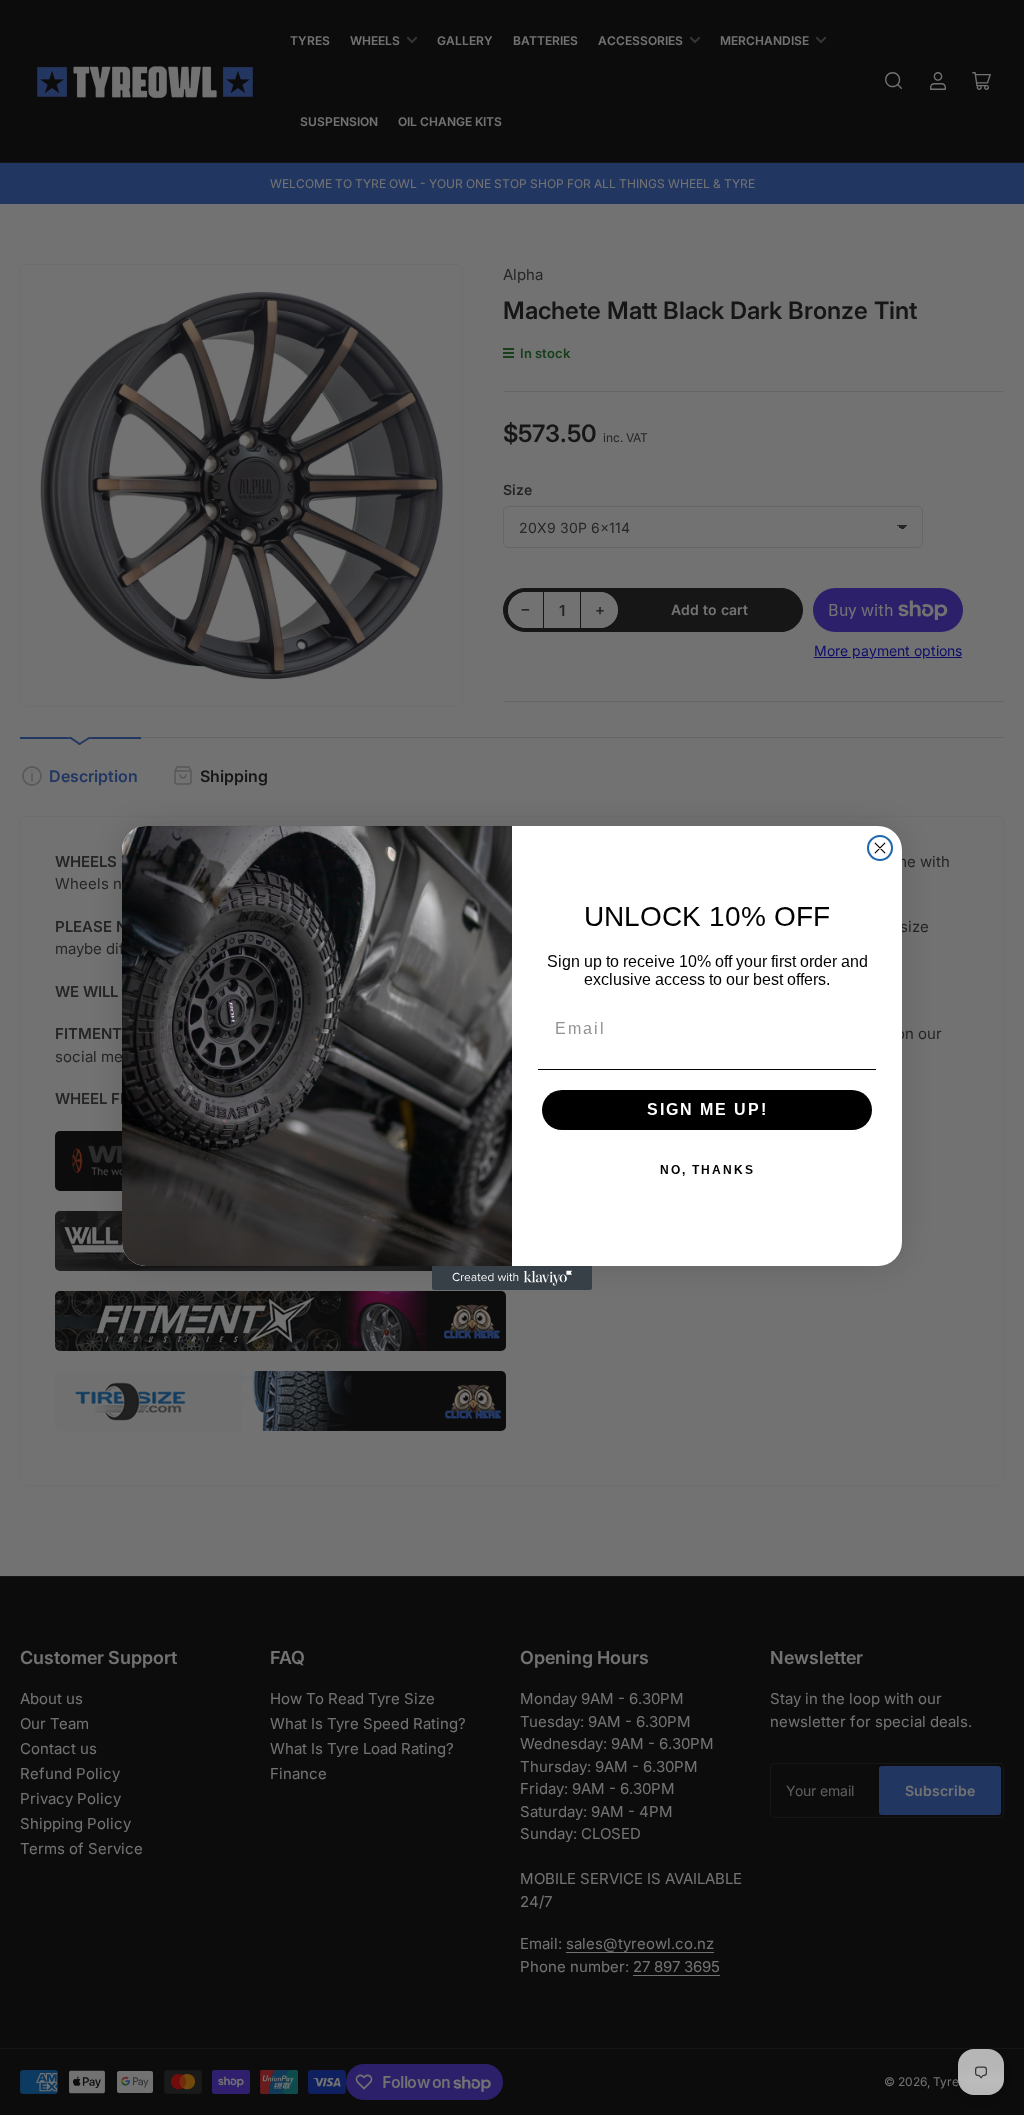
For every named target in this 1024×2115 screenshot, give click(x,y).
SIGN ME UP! (707, 1109)
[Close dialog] (880, 848)
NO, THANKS (707, 1170)
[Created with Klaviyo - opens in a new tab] (512, 1278)
